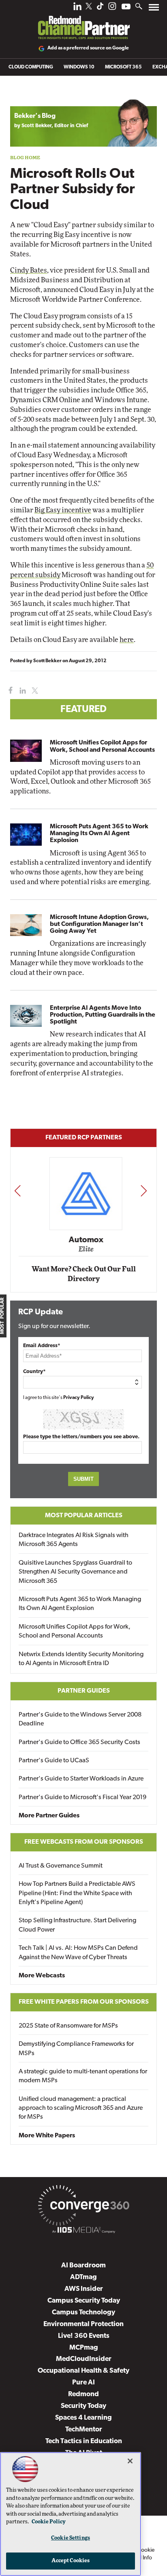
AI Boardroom (83, 2266)
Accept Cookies (71, 2561)
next (144, 1191)
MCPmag (84, 2348)
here (127, 640)
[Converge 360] (83, 2207)
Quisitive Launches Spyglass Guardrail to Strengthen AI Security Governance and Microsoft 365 (75, 1572)
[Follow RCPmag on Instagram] (112, 8)
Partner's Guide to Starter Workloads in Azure (81, 1779)
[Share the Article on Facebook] (9, 691)
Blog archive (29, 95)
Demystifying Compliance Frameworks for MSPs (76, 2049)
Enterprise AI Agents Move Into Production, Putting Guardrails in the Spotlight (103, 1015)
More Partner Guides (49, 1816)
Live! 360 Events (84, 2336)
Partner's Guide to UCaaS (54, 1761)
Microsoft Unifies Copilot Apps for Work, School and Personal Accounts (102, 746)
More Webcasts (42, 1976)
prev (17, 1191)
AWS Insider (84, 2289)
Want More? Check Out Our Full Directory (84, 1274)
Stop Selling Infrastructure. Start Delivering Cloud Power (77, 1925)
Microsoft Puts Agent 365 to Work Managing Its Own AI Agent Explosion (99, 834)
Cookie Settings (71, 2538)
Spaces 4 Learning (83, 2418)
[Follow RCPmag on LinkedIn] (77, 8)
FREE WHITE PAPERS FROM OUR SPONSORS (84, 2002)
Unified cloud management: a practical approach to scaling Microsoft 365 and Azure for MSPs (81, 2108)
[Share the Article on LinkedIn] (21, 691)
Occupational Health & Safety (83, 2371)
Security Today (83, 2406)
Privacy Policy (79, 1398)
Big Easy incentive (63, 510)
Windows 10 (79, 67)
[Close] (130, 2461)
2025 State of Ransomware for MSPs (68, 2026)
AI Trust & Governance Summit (61, 1866)
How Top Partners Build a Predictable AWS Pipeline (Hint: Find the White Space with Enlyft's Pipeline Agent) (77, 1893)
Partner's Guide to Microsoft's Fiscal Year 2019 (82, 1798)
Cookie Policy (49, 2522)
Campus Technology (83, 2313)
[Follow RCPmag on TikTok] (100, 8)
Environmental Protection (83, 2324)
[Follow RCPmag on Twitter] (89, 7)
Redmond (83, 2394)
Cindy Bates (29, 270)
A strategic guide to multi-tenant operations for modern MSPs (83, 2076)
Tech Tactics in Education (84, 2441)
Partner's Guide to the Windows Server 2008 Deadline (80, 1719)
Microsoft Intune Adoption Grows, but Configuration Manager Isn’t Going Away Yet (99, 924)
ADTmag (83, 2277)
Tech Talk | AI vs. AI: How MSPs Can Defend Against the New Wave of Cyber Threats (78, 1953)
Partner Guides (84, 1691)
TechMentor (84, 2430)
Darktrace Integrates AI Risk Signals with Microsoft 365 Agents (74, 1540)
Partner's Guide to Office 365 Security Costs (79, 1742)
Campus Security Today (84, 2301)
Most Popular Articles (84, 1516)
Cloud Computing (31, 67)
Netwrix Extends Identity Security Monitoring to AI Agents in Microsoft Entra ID (81, 1659)
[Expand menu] (154, 9)
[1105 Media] (83, 2231)
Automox (84, 1240)
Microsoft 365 (123, 67)
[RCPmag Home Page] (83, 22)
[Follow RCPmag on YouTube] (126, 7)
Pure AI (83, 2383)
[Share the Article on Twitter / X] (34, 691)
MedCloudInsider (84, 2359)
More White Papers (47, 2136)
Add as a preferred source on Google (88, 48)
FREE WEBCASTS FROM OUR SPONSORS (84, 1842)
